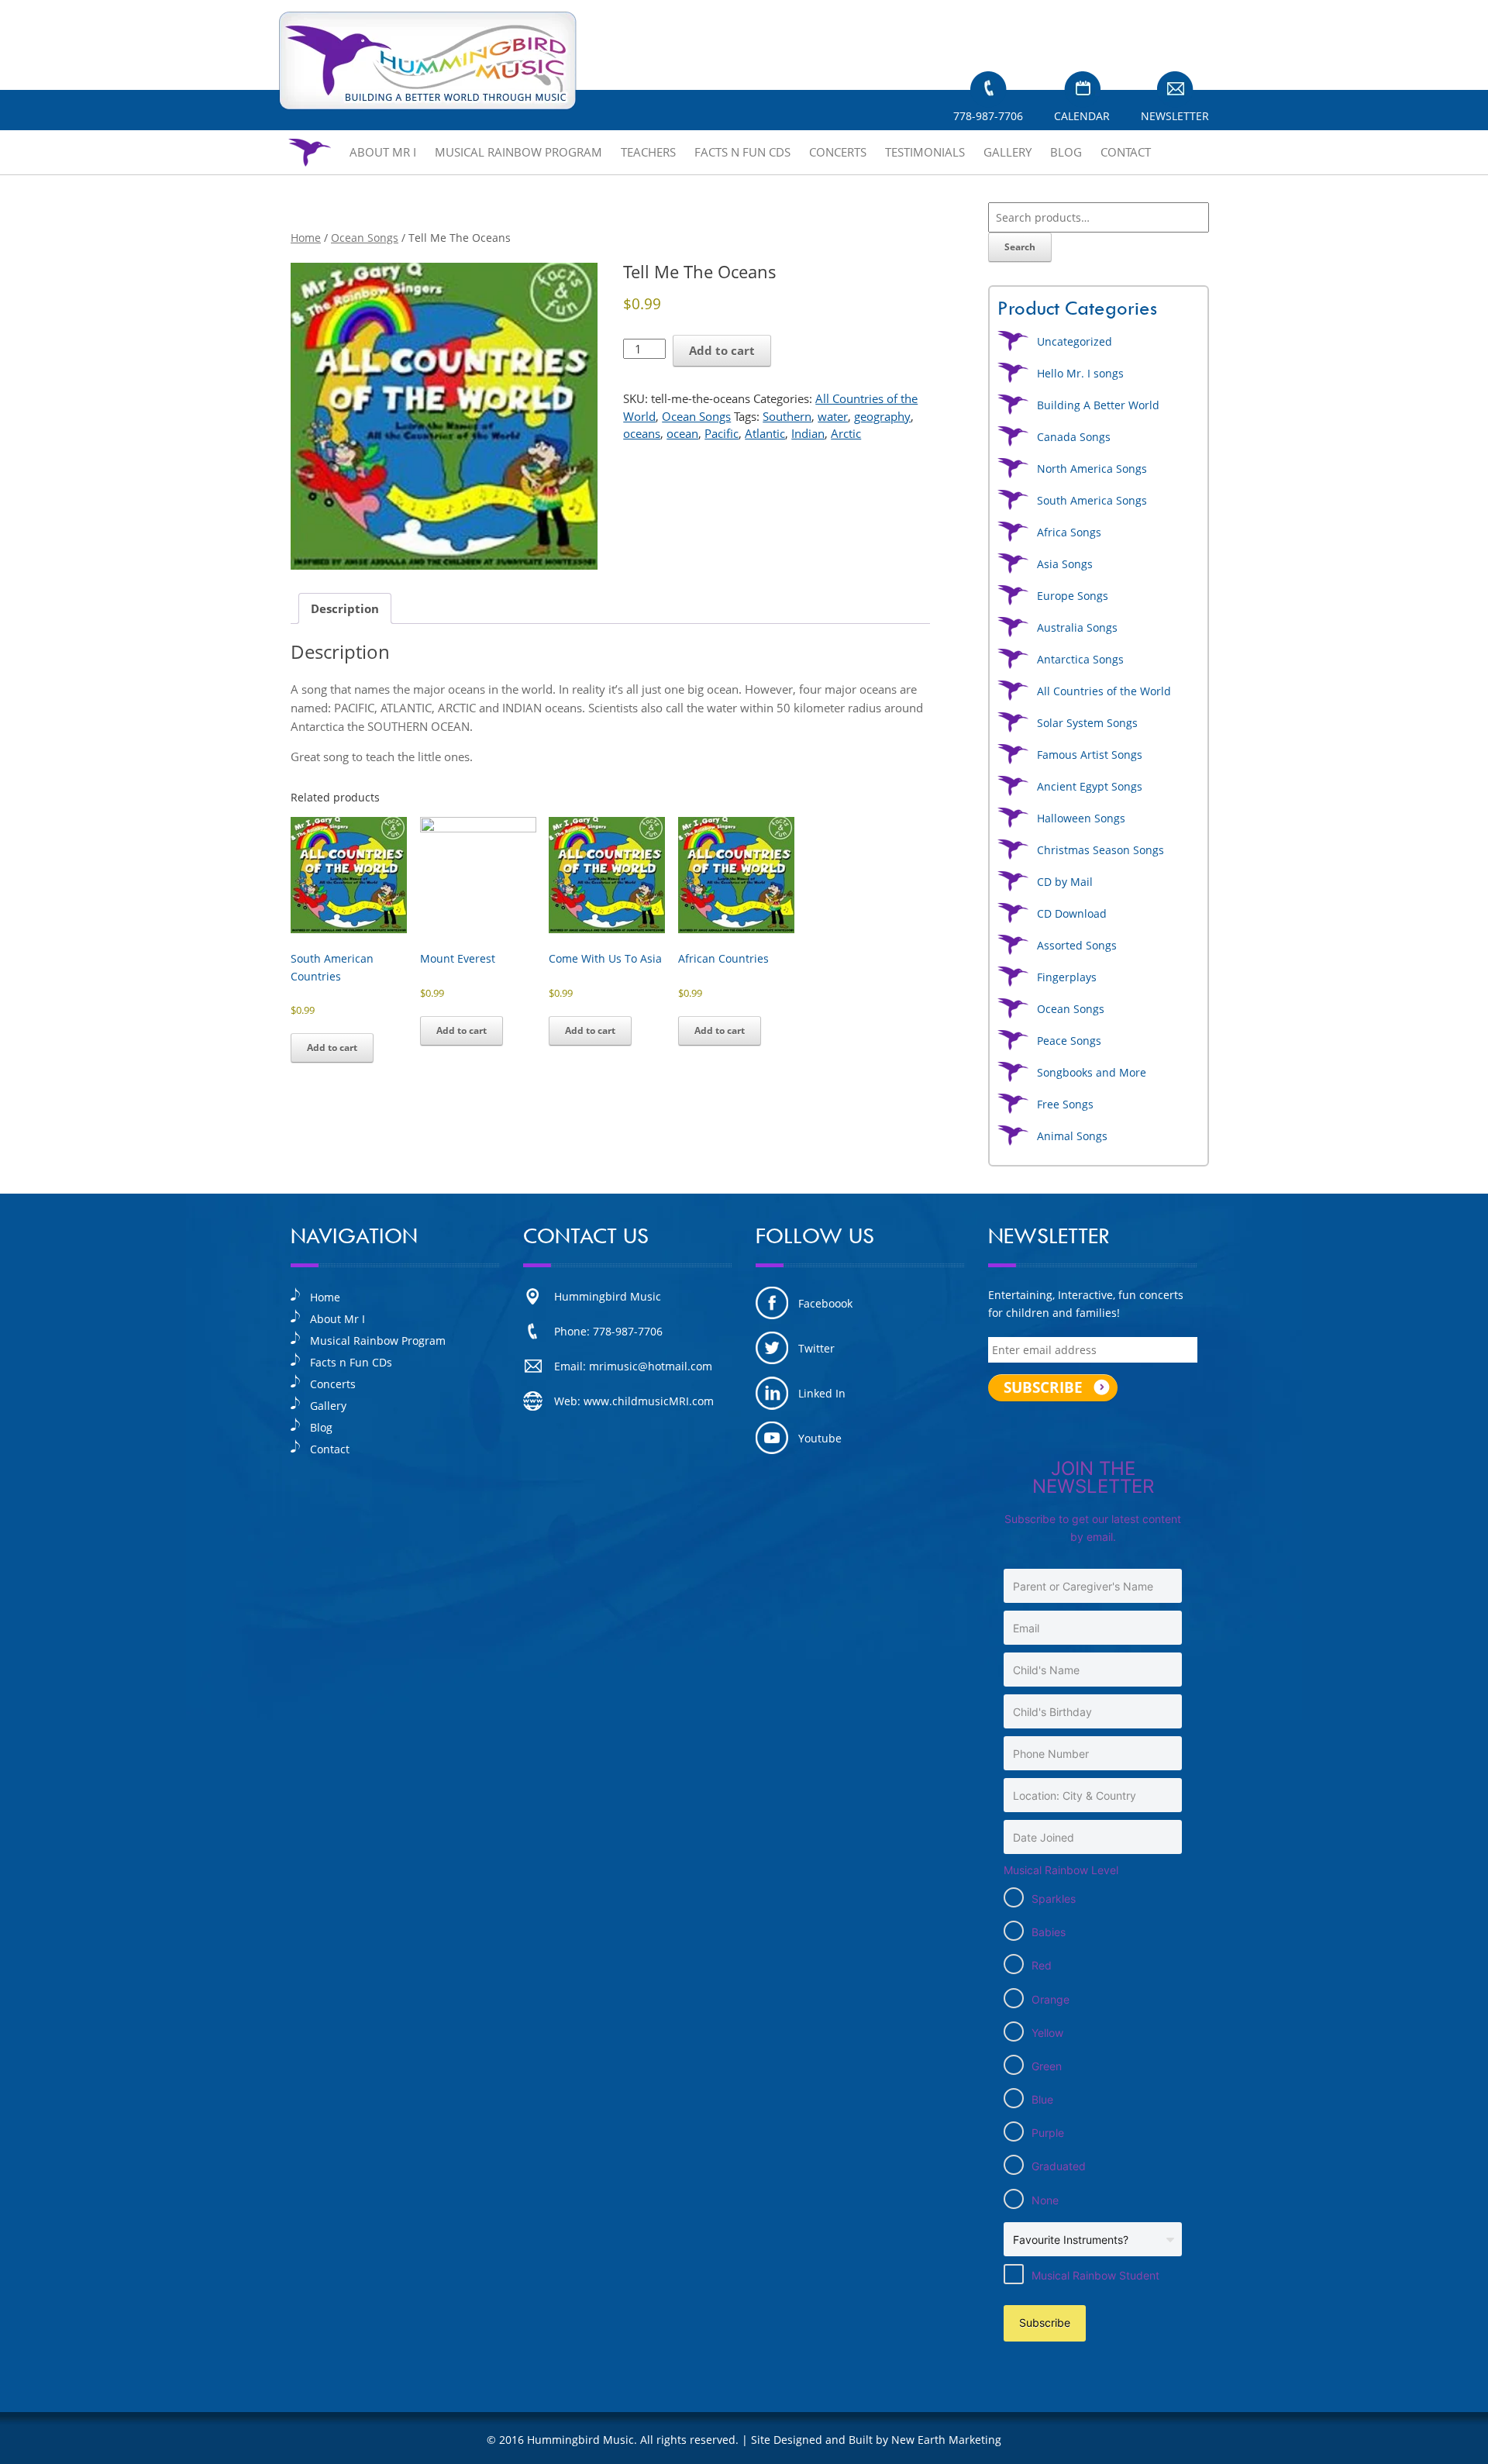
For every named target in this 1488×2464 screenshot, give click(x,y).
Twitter (816, 1348)
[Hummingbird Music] (428, 61)
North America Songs (1092, 469)
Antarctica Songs (1080, 659)
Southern (787, 416)
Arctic (846, 433)
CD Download (1072, 913)
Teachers (648, 152)
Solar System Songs (1087, 723)
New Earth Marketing (946, 2440)
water (833, 416)
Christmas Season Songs (1100, 850)
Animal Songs (1072, 1136)
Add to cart (722, 350)
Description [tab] (345, 608)
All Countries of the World (1104, 691)
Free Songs (1065, 1104)
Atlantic (765, 433)
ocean (682, 433)
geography (882, 416)
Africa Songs (1069, 532)
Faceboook (825, 1303)
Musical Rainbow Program (518, 152)
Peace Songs (1069, 1041)
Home (306, 238)
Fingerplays (1067, 977)
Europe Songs (1073, 596)
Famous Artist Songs (1090, 755)
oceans (642, 433)
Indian (808, 433)
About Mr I (383, 152)
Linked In (822, 1393)
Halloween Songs (1081, 818)
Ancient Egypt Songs (1090, 786)
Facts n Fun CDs (742, 152)
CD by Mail (1065, 882)
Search (1020, 247)
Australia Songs (1077, 627)
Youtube (820, 1438)
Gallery (1007, 152)
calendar (1082, 116)
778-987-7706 (988, 116)
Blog (1066, 152)
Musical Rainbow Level (1061, 1870)
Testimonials (925, 152)
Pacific (722, 433)
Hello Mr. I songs (1080, 373)
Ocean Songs (365, 238)
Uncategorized (1075, 341)
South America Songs (1092, 500)
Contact (1126, 152)
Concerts (838, 152)
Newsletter (1175, 116)
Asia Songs (1065, 564)
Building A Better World (1098, 405)
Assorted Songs (1077, 945)
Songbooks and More (1092, 1072)
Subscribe (1045, 2323)
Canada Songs (1074, 437)
